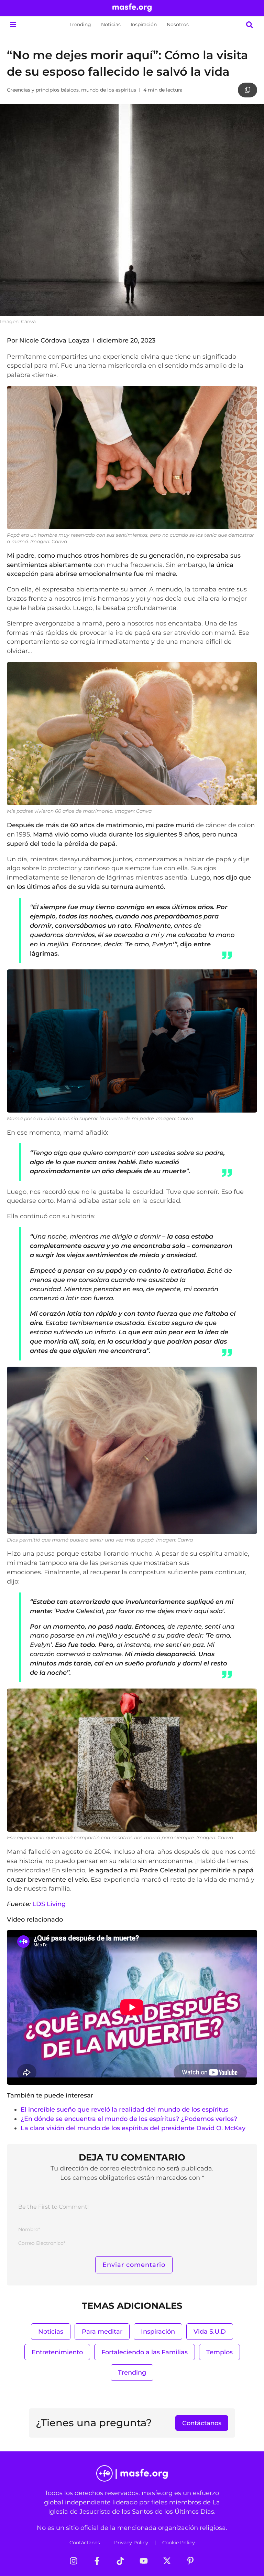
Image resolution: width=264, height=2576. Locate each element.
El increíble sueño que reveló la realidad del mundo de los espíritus (124, 2109)
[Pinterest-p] (190, 2561)
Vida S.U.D (210, 2331)
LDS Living (49, 1904)
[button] (13, 25)
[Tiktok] (120, 2561)
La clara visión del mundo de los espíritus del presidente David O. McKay (133, 2128)
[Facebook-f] (97, 2561)
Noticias (111, 24)
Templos (219, 2352)
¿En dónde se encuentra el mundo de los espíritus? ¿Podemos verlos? (129, 2119)
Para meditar (102, 2331)
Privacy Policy (131, 2543)
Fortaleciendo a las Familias (145, 2352)
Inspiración (144, 24)
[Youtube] (144, 2561)
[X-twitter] (167, 2561)
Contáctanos (85, 2543)
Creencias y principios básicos (43, 90)
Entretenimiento (57, 2352)
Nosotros (178, 24)
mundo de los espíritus (109, 90)
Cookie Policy (179, 2543)
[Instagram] (74, 2561)
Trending (80, 24)
